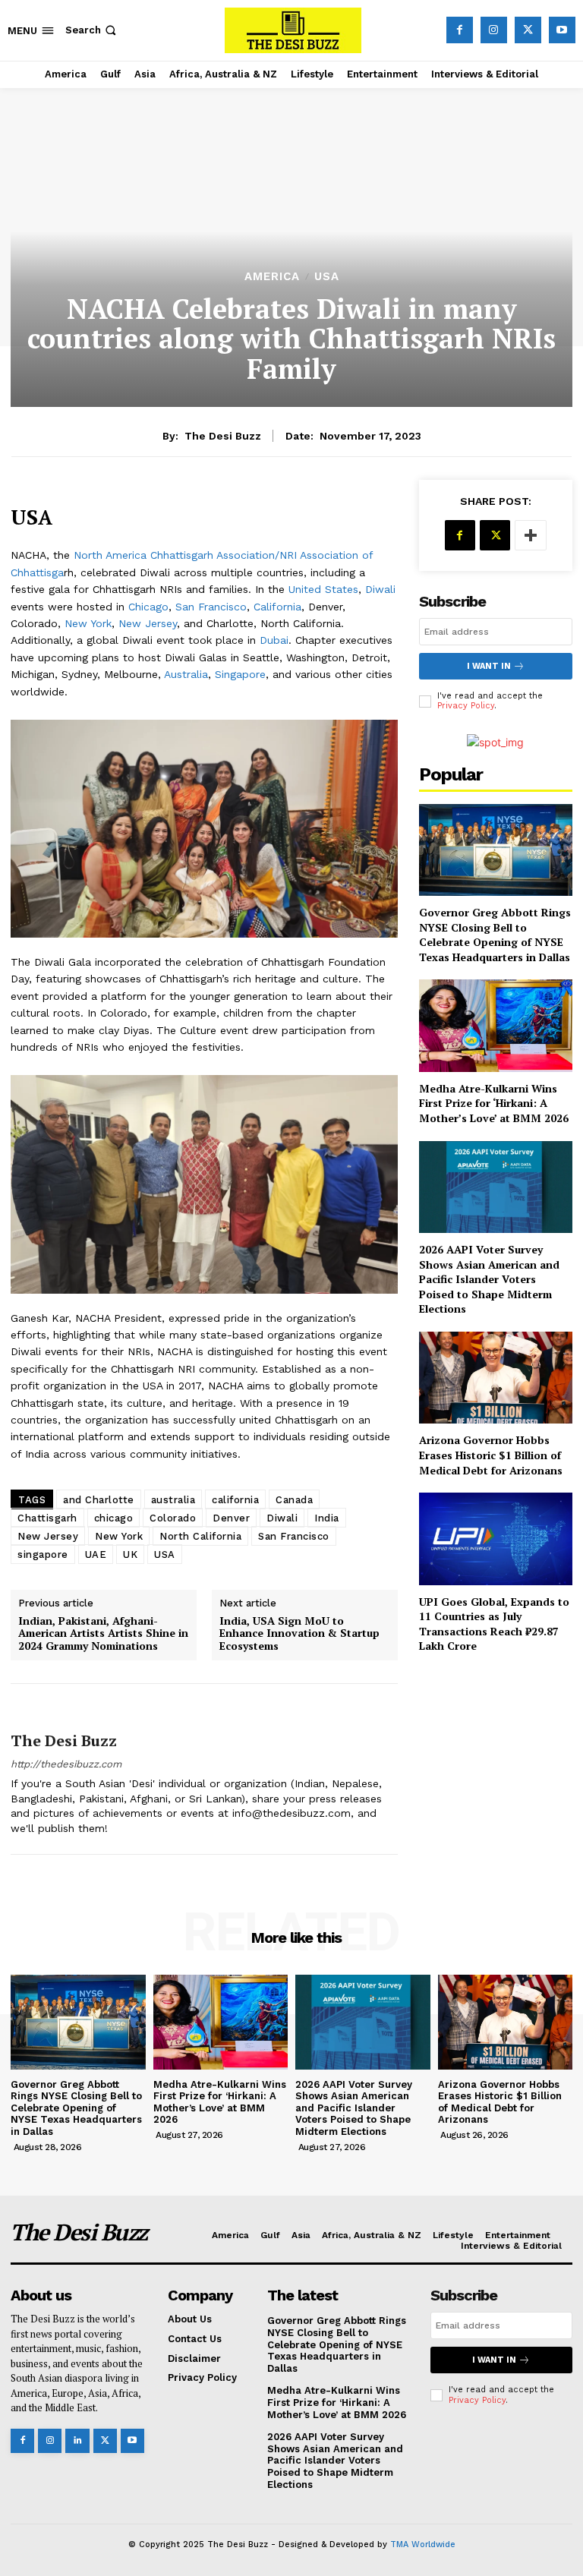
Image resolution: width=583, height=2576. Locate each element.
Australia (186, 674)
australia (173, 1500)
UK (130, 1554)
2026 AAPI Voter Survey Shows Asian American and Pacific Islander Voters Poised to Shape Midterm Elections (489, 1279)
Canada (294, 1500)
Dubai (274, 640)
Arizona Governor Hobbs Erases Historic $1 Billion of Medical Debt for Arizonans (491, 1455)
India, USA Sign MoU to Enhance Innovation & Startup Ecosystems (299, 1634)
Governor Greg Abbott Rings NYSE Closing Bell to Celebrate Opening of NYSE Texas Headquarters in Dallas (495, 935)
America (272, 277)
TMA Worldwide (423, 2544)
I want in (489, 666)
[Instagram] (494, 30)
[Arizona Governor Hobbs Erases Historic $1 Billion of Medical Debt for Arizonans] (496, 1378)
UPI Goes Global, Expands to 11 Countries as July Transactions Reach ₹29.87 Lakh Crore (494, 1624)
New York (88, 623)
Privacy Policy (466, 706)
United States (323, 589)
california (235, 1500)
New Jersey (148, 623)
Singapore (240, 674)
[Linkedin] (77, 2440)
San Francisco (211, 607)
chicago (114, 1518)
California (277, 607)
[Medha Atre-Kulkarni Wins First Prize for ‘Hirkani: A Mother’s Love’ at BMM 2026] (496, 1025)
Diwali (380, 589)
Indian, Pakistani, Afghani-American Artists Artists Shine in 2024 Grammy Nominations (103, 1634)
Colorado (173, 1518)
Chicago (148, 607)
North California (200, 1536)
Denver (231, 1518)
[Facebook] (460, 30)
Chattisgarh (47, 1518)
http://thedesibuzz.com (66, 1764)
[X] (528, 30)
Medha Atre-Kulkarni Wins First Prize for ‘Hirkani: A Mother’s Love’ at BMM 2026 (494, 1103)
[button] (92, 30)
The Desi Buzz (223, 436)
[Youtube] (562, 30)
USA (327, 277)
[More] (531, 535)
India (327, 1518)
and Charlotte (99, 1500)
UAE (96, 1554)
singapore (43, 1554)
